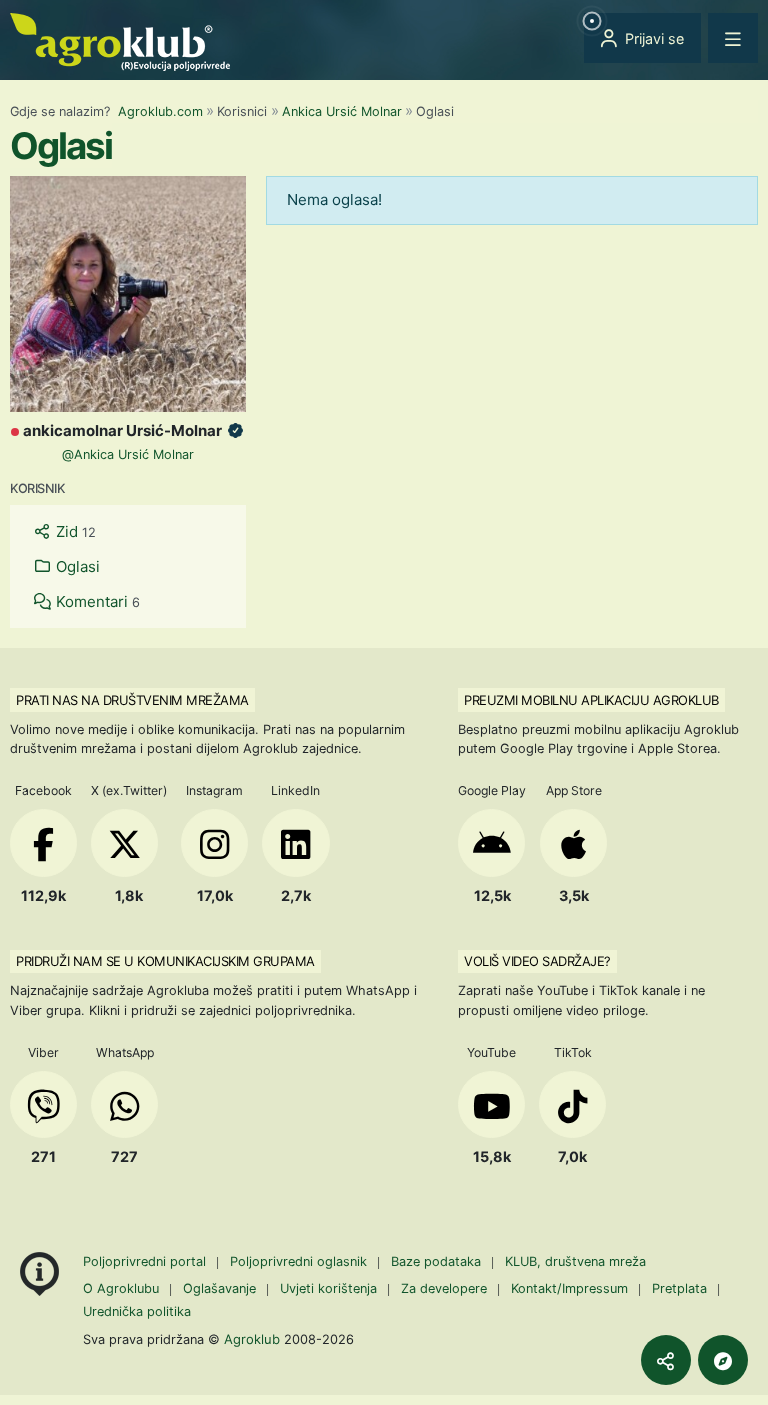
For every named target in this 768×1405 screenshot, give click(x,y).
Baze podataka (438, 1261)
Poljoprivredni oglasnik (300, 1261)
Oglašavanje (219, 1288)
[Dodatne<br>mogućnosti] (723, 1360)
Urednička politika (137, 1311)
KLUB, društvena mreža (575, 1261)
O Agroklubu (121, 1288)
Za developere (444, 1288)
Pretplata (679, 1288)
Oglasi (76, 566)
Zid (74, 531)
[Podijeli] (666, 1360)
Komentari (96, 601)
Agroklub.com (160, 111)
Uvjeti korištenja (328, 1288)
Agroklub (252, 1339)
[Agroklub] (120, 40)
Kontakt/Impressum (569, 1288)
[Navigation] (733, 38)
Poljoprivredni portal (146, 1261)
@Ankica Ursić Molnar (128, 454)
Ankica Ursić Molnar (342, 111)
